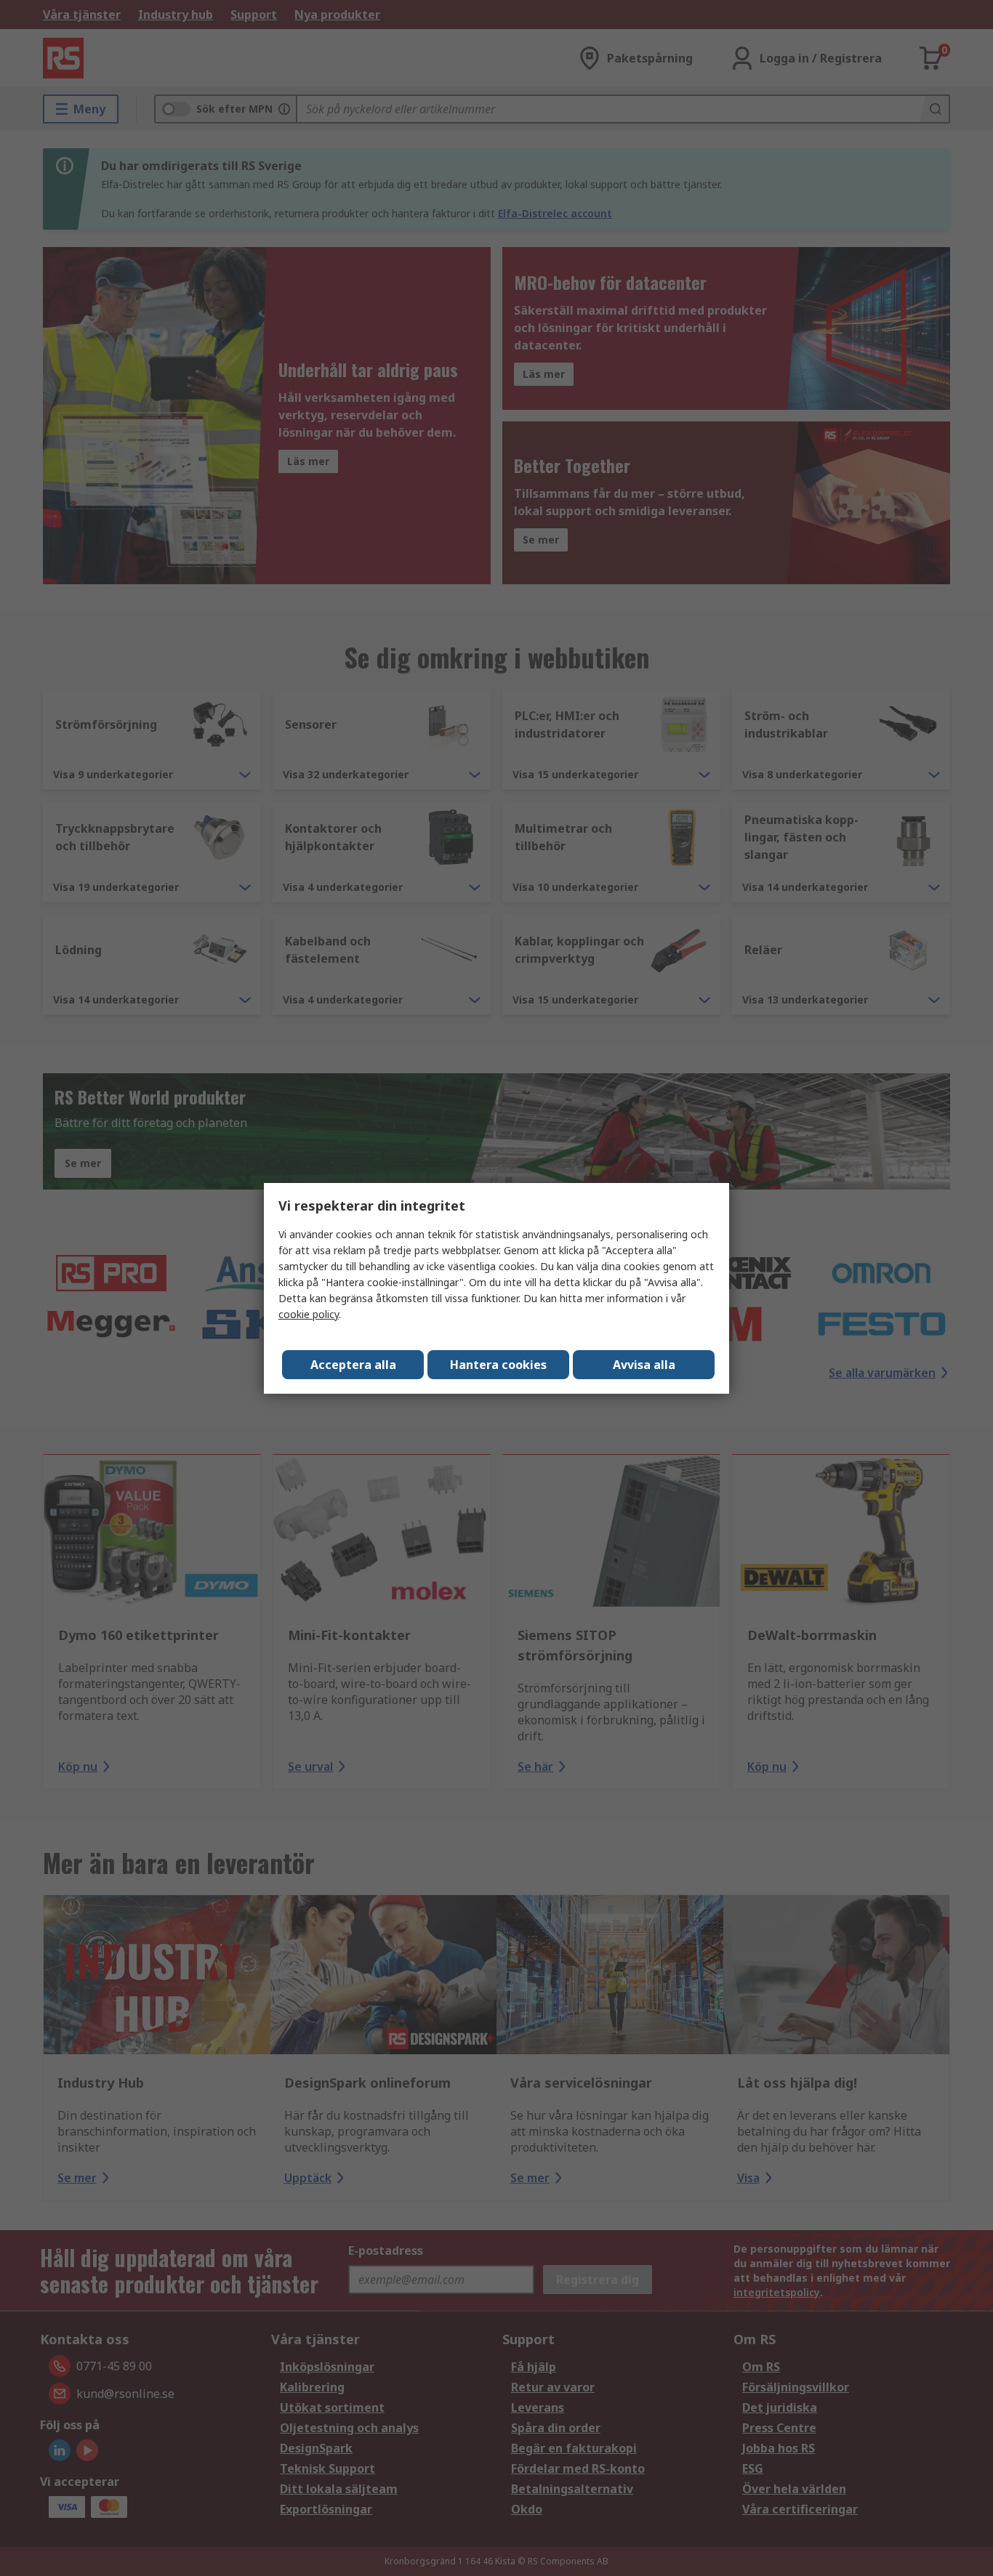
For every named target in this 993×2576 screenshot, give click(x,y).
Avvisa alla (644, 1365)
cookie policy (309, 1314)
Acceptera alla (353, 1365)
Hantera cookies (498, 1365)
